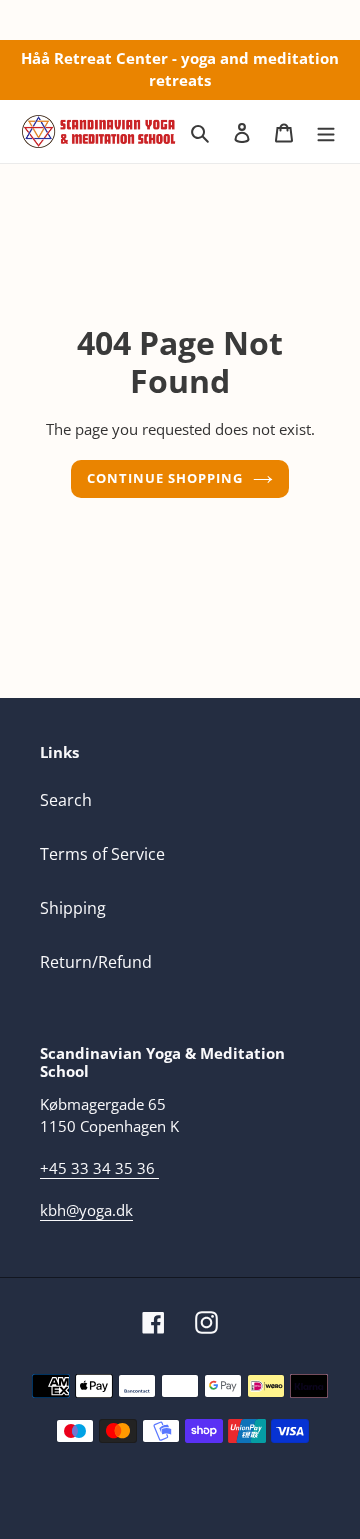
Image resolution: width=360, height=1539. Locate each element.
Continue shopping (165, 478)
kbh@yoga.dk (86, 1210)
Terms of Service (102, 854)
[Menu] (326, 131)
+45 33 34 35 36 (97, 1168)
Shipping (73, 908)
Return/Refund (96, 962)
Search (66, 800)
